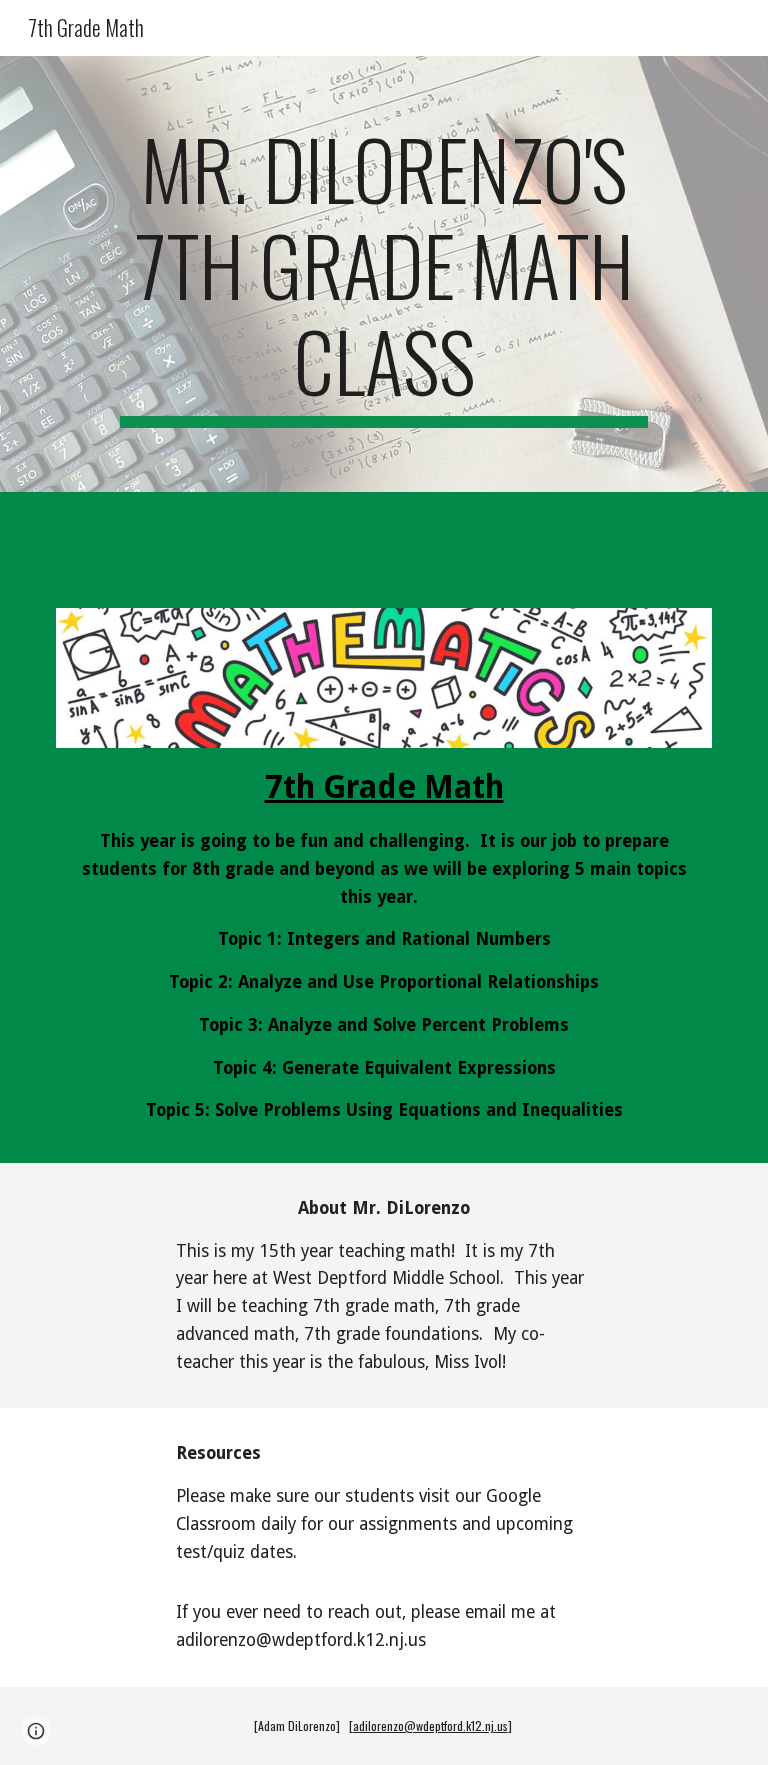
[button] (36, 1731)
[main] (383, 274)
